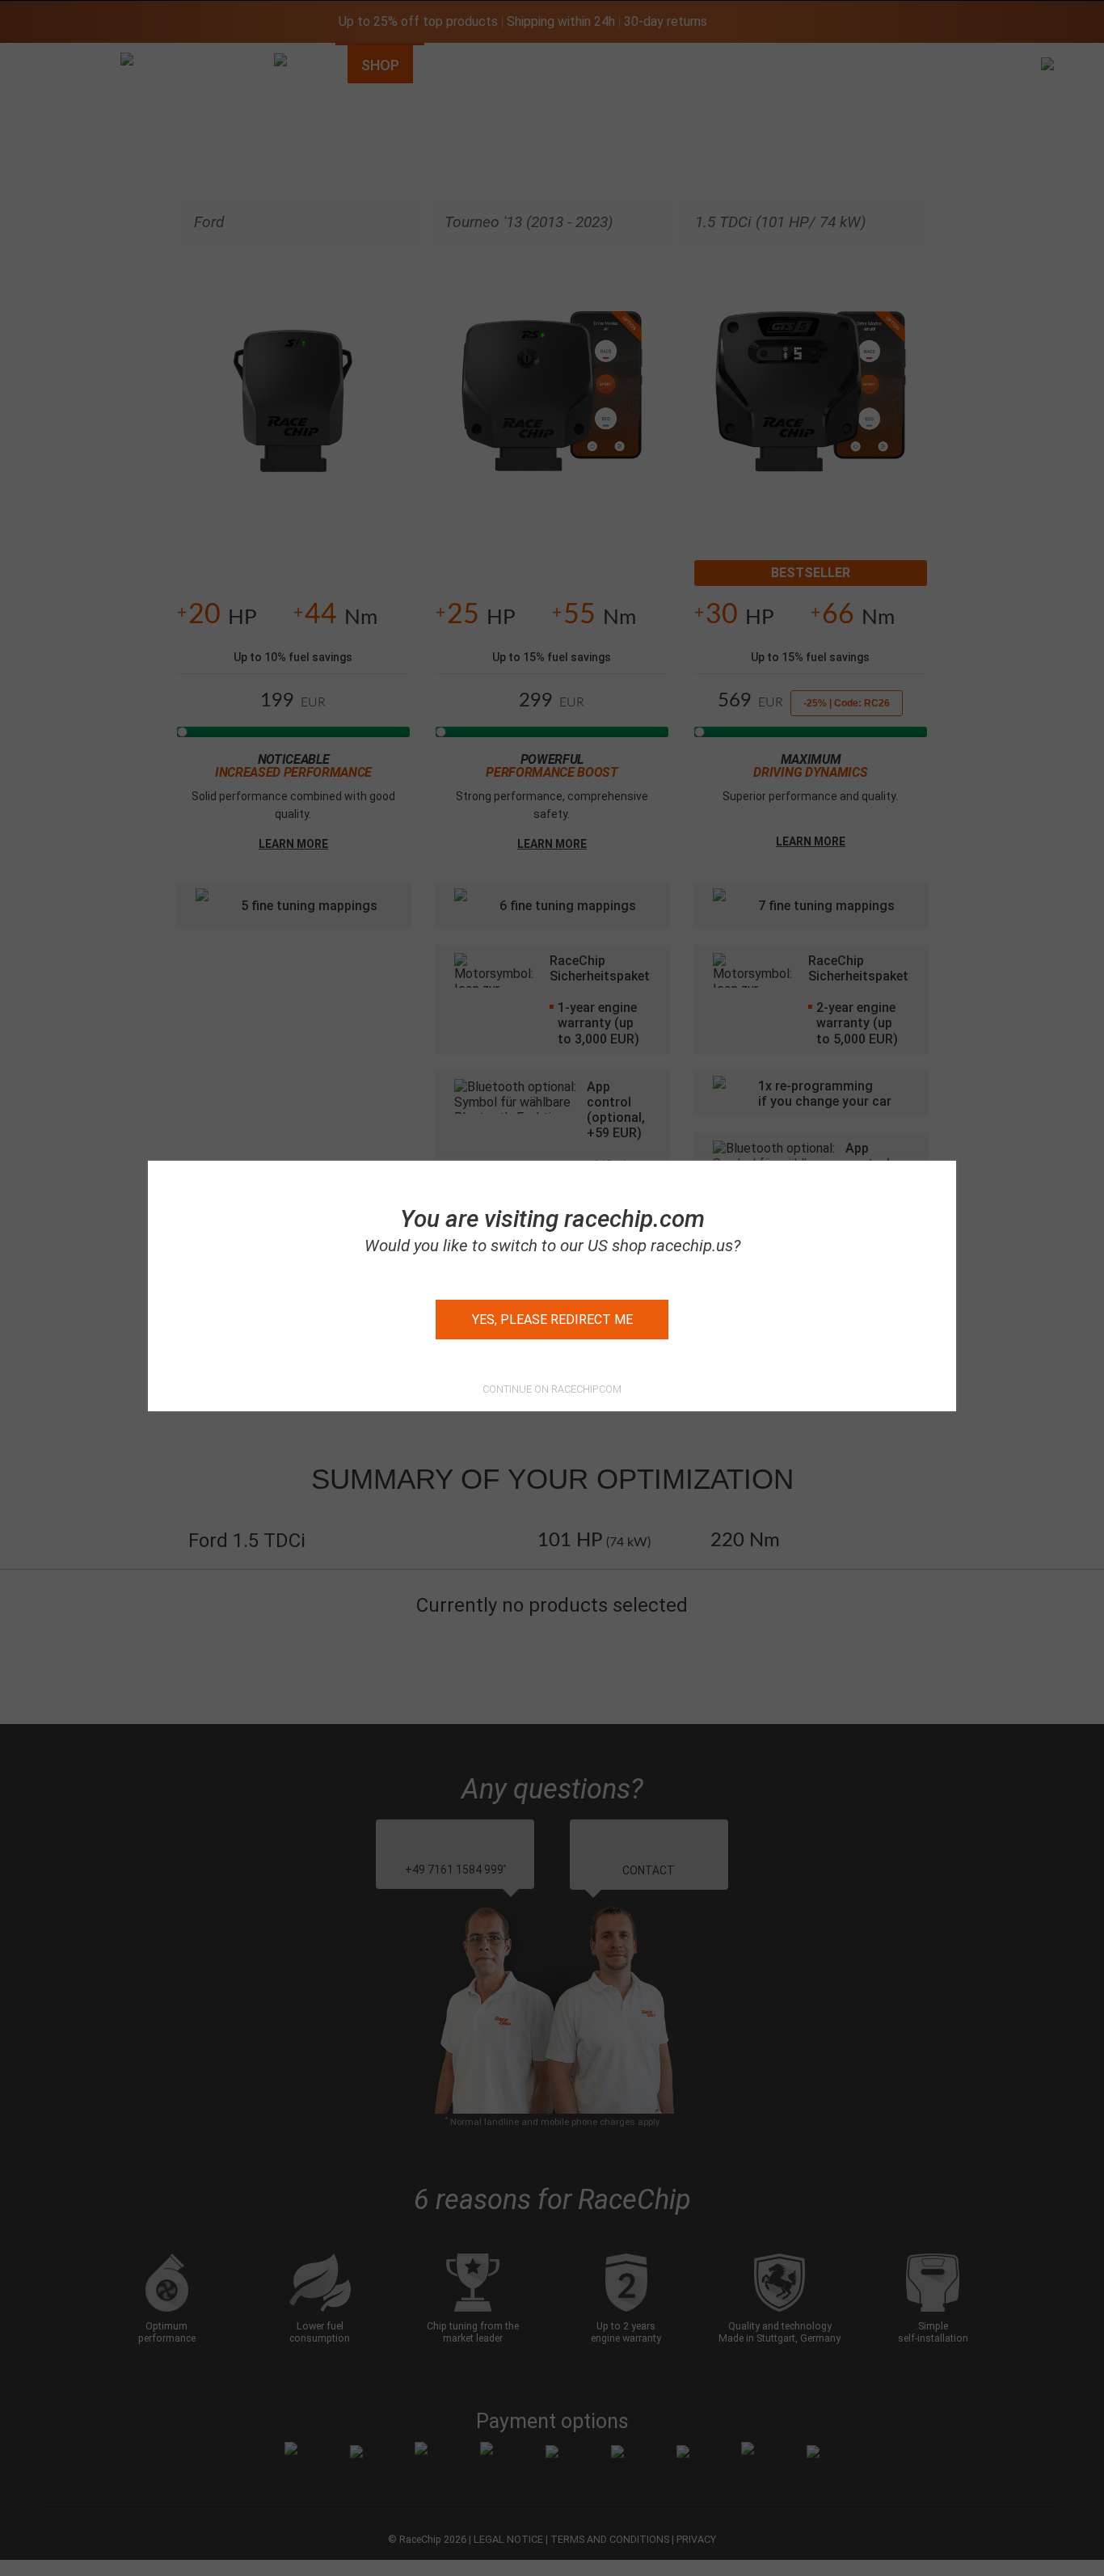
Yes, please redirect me (552, 1320)
